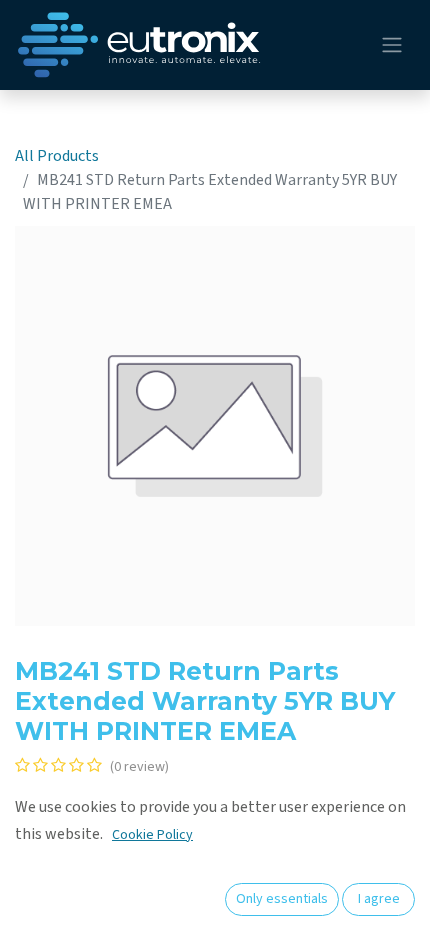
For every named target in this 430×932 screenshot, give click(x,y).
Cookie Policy (152, 835)
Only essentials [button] (282, 899)
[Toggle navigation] (392, 45)
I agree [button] (379, 899)
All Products (57, 156)
